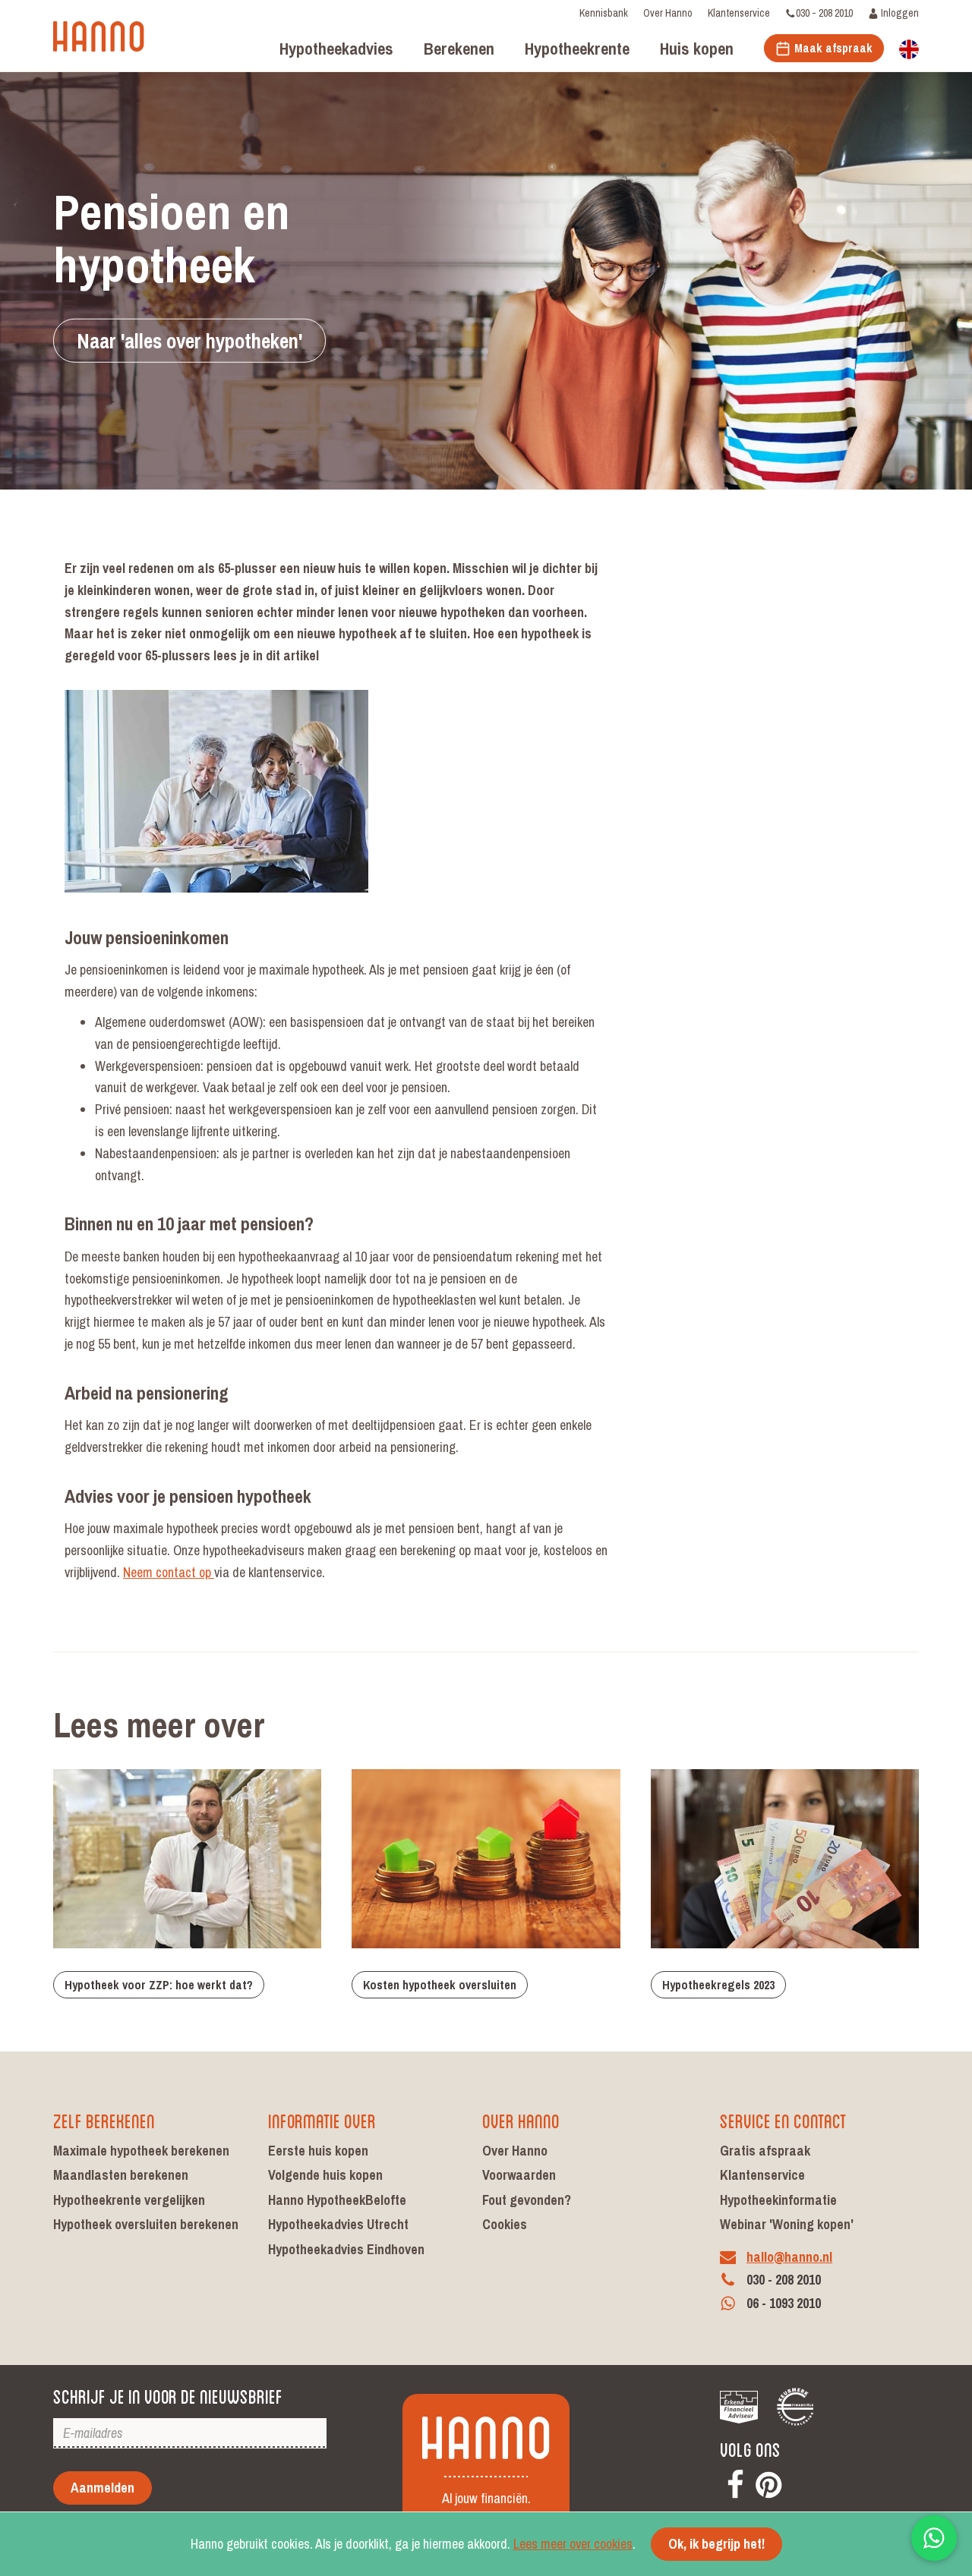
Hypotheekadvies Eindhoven (346, 2249)
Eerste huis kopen (318, 2151)
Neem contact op (169, 1572)
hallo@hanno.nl (789, 2257)
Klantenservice (739, 13)
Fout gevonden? (527, 2200)
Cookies (505, 2224)
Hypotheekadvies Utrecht (338, 2224)
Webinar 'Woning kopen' (787, 2224)
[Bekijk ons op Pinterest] (768, 2482)
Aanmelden (103, 2488)
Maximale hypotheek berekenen (141, 2151)
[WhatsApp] (934, 2538)
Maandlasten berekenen (121, 2175)
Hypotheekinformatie (778, 2200)
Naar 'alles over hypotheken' (189, 340)
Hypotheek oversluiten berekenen (146, 2224)
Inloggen (899, 13)
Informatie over (322, 2119)
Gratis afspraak (765, 2151)
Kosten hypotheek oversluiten (440, 1985)
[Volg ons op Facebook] (735, 2482)
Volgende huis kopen (325, 2175)
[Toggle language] (909, 48)
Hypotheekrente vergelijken (129, 2200)
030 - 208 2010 (824, 13)
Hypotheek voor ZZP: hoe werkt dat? (159, 1985)
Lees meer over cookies (573, 2544)
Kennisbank (604, 13)
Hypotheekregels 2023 (718, 1985)
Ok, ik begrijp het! (716, 2544)
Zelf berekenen (104, 2119)
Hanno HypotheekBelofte (337, 2200)
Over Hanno (668, 13)
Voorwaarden (519, 2175)
